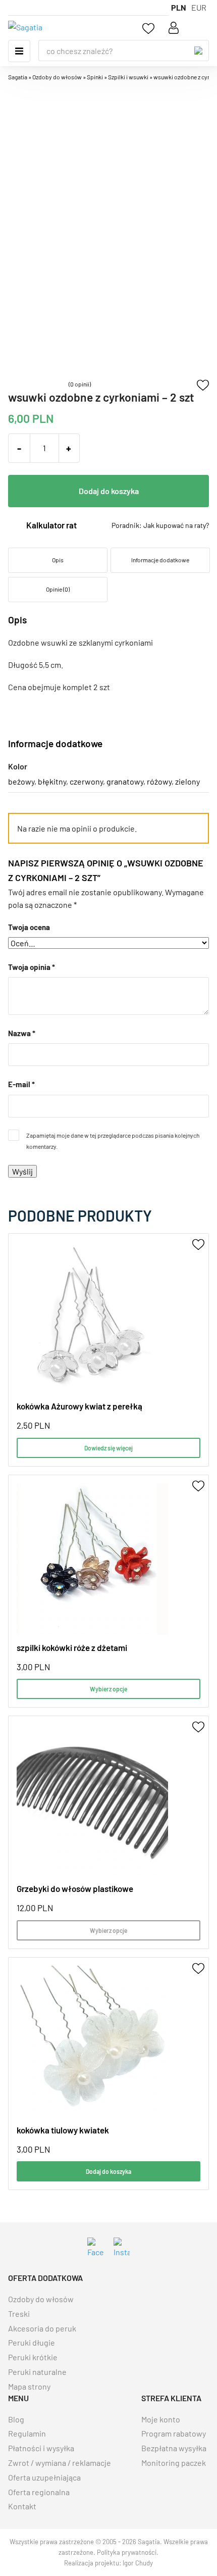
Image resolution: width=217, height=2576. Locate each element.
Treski (19, 2314)
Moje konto (161, 2419)
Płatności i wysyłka (41, 2448)
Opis (58, 560)
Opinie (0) (58, 589)
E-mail (21, 1084)
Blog (16, 2419)
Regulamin (27, 2433)
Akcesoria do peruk (42, 2328)
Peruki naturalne (37, 2372)
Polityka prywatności (127, 2552)
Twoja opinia (32, 967)
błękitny (52, 781)
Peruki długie (32, 2342)
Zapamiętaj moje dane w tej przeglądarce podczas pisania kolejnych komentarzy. (113, 1141)
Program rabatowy (174, 2433)
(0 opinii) (80, 384)
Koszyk (200, 28)
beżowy (21, 781)
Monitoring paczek (174, 2463)
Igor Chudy (138, 2563)
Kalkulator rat (51, 525)
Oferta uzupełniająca (44, 2477)
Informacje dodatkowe (160, 560)
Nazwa (22, 1033)
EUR (199, 7)
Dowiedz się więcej (108, 1448)
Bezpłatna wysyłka (174, 2448)
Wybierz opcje (108, 1689)
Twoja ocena (29, 927)
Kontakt (22, 2506)
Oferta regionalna (39, 2492)
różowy (159, 781)
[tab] (57, 560)
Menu (19, 51)
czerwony (86, 781)
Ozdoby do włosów (41, 2299)
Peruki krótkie (33, 2357)
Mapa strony (29, 2386)
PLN (179, 7)
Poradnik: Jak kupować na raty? (160, 525)
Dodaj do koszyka (109, 491)
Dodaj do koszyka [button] (108, 2171)
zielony (187, 781)
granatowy (125, 781)
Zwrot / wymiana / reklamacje (60, 2463)
